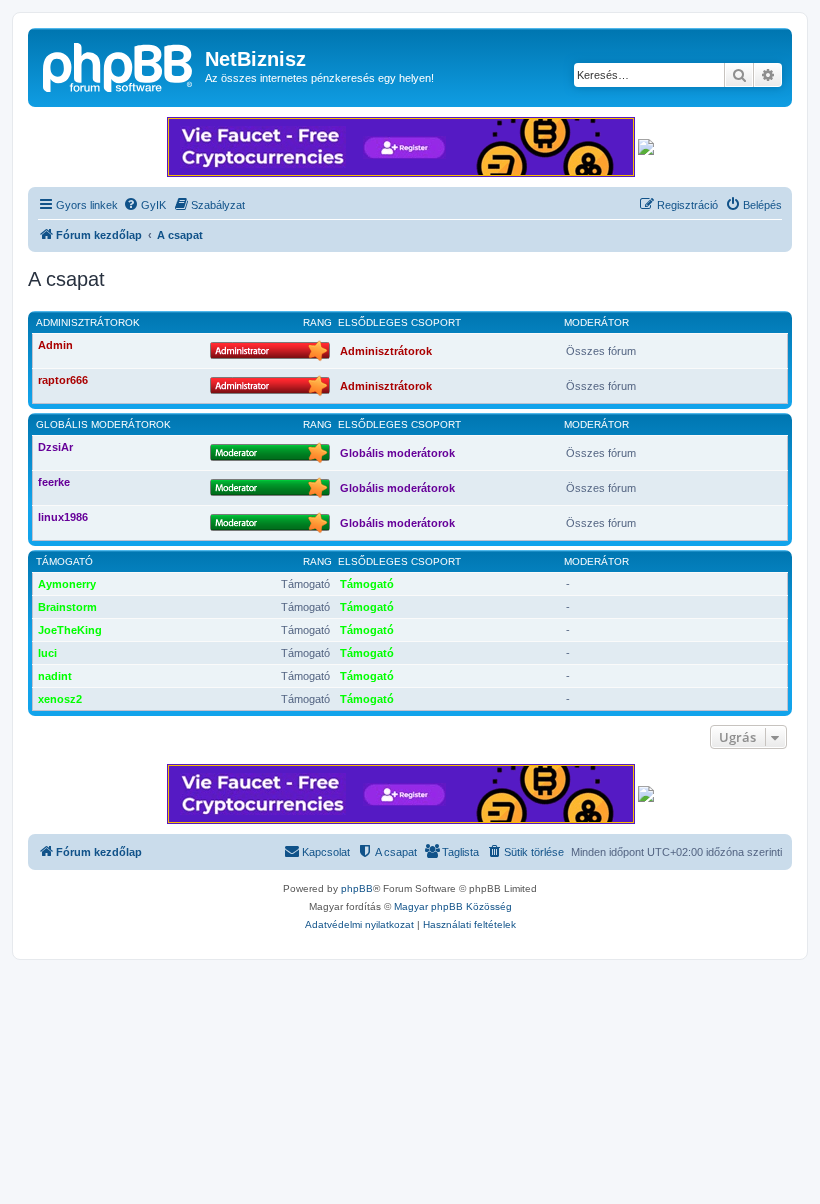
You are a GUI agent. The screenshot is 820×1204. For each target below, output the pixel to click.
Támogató (64, 561)
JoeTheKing (70, 630)
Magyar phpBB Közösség (453, 906)
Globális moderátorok (103, 424)
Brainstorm (67, 607)
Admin (55, 345)
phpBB (357, 888)
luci (47, 653)
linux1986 (63, 517)
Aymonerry (67, 584)
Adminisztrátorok (88, 322)
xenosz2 (60, 699)
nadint (55, 676)
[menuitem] (144, 205)
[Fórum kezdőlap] (119, 65)
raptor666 (63, 380)
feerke (54, 482)
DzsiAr (55, 447)
